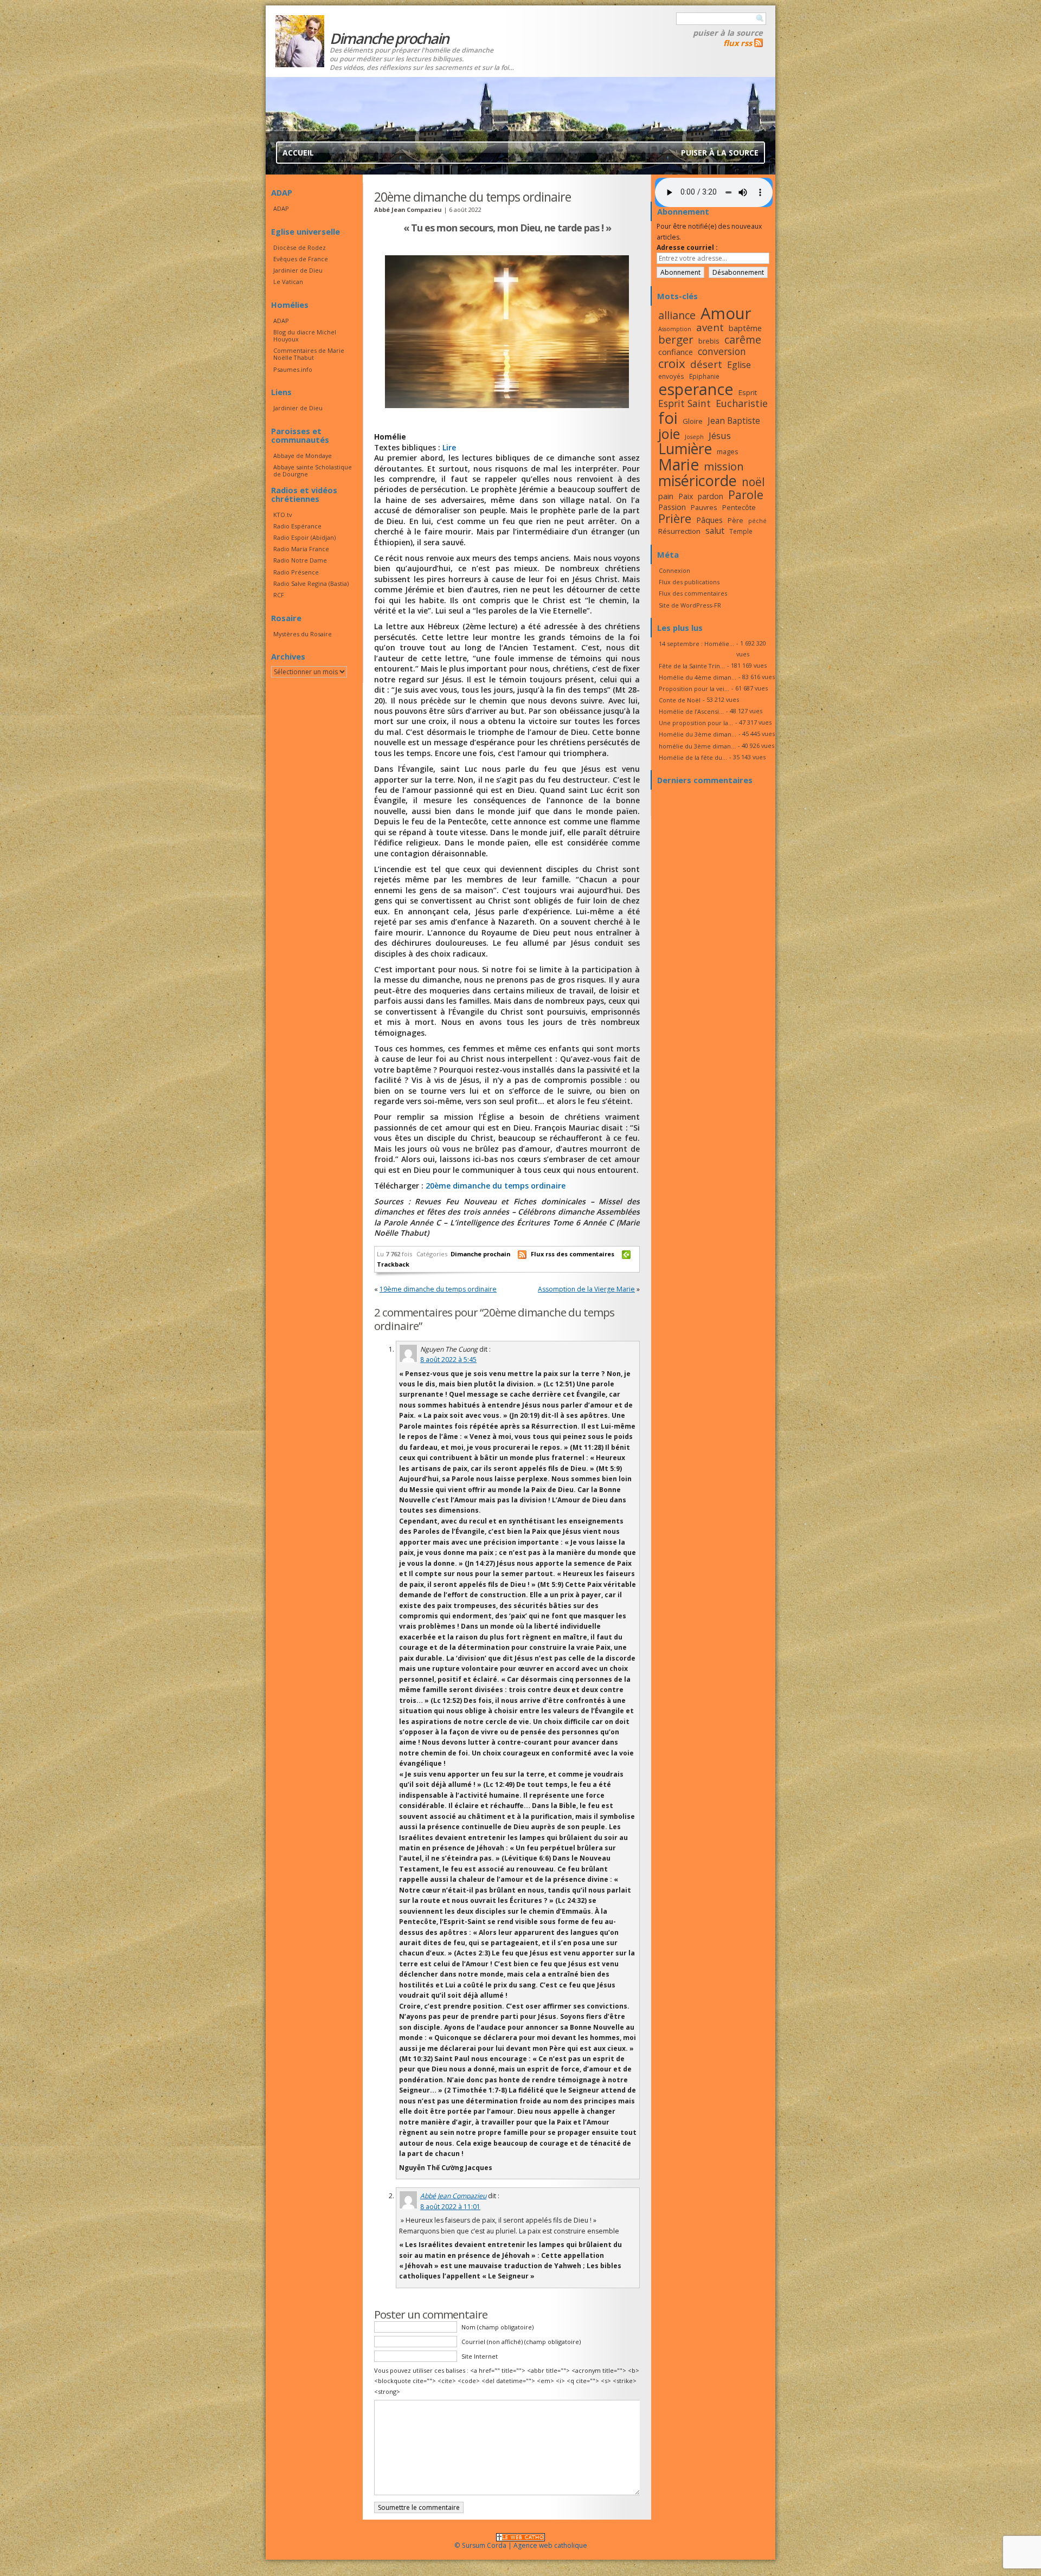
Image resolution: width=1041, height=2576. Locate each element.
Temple (741, 531)
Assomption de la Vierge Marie (586, 1289)
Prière (675, 518)
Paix (686, 496)
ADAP (281, 208)
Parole (746, 495)
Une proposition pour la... (696, 723)
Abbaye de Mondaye (303, 456)
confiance (676, 352)
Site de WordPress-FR (690, 605)
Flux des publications (689, 582)
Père (735, 520)
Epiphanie (704, 376)
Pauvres (704, 507)
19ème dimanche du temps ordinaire (438, 1289)
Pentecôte (739, 507)
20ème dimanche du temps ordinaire (496, 1186)
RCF (279, 595)
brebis (709, 341)
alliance (677, 315)
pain (666, 496)
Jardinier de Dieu (298, 270)
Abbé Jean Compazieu (453, 2196)
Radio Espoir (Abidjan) (304, 537)
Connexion (674, 570)
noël (753, 482)
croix (672, 363)
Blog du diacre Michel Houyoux (305, 335)
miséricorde (698, 480)
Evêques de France (301, 259)
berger (676, 339)
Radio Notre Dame (300, 560)
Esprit (748, 392)
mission (724, 466)
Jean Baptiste (734, 421)
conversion (722, 351)
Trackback (393, 1264)
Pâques (709, 520)
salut (715, 531)
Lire (449, 447)
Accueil (298, 153)
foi (668, 418)
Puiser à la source (728, 33)
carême (743, 340)
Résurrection (679, 531)
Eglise (739, 365)
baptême (745, 328)
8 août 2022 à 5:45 (448, 1360)
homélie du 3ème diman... (697, 746)
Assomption (675, 329)
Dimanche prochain (480, 1254)
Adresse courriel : (687, 247)
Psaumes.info (293, 369)
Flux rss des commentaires (573, 1254)
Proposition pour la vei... (694, 689)
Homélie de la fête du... (693, 757)
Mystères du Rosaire (303, 634)
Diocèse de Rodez (300, 247)
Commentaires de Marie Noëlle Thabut (309, 354)
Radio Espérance (297, 526)
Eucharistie (742, 403)
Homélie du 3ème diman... (698, 734)
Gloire (693, 421)
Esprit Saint (685, 403)
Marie (679, 464)
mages (728, 451)
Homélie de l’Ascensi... (691, 711)
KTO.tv (282, 515)
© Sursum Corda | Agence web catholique (521, 2545)
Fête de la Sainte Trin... (692, 666)
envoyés (671, 376)
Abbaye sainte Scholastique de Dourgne (313, 470)
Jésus (720, 435)
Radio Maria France (301, 549)
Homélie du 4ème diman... (698, 677)
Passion (672, 507)
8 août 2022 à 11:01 (450, 2207)
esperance (696, 389)
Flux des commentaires (693, 593)
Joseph (694, 437)
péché (757, 521)
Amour (726, 313)
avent (710, 327)
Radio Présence (296, 572)
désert (706, 364)
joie (669, 434)
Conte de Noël (680, 700)
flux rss (738, 43)
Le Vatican (288, 282)
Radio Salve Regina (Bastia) (311, 583)
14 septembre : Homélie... (696, 644)
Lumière (685, 449)
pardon (711, 496)
